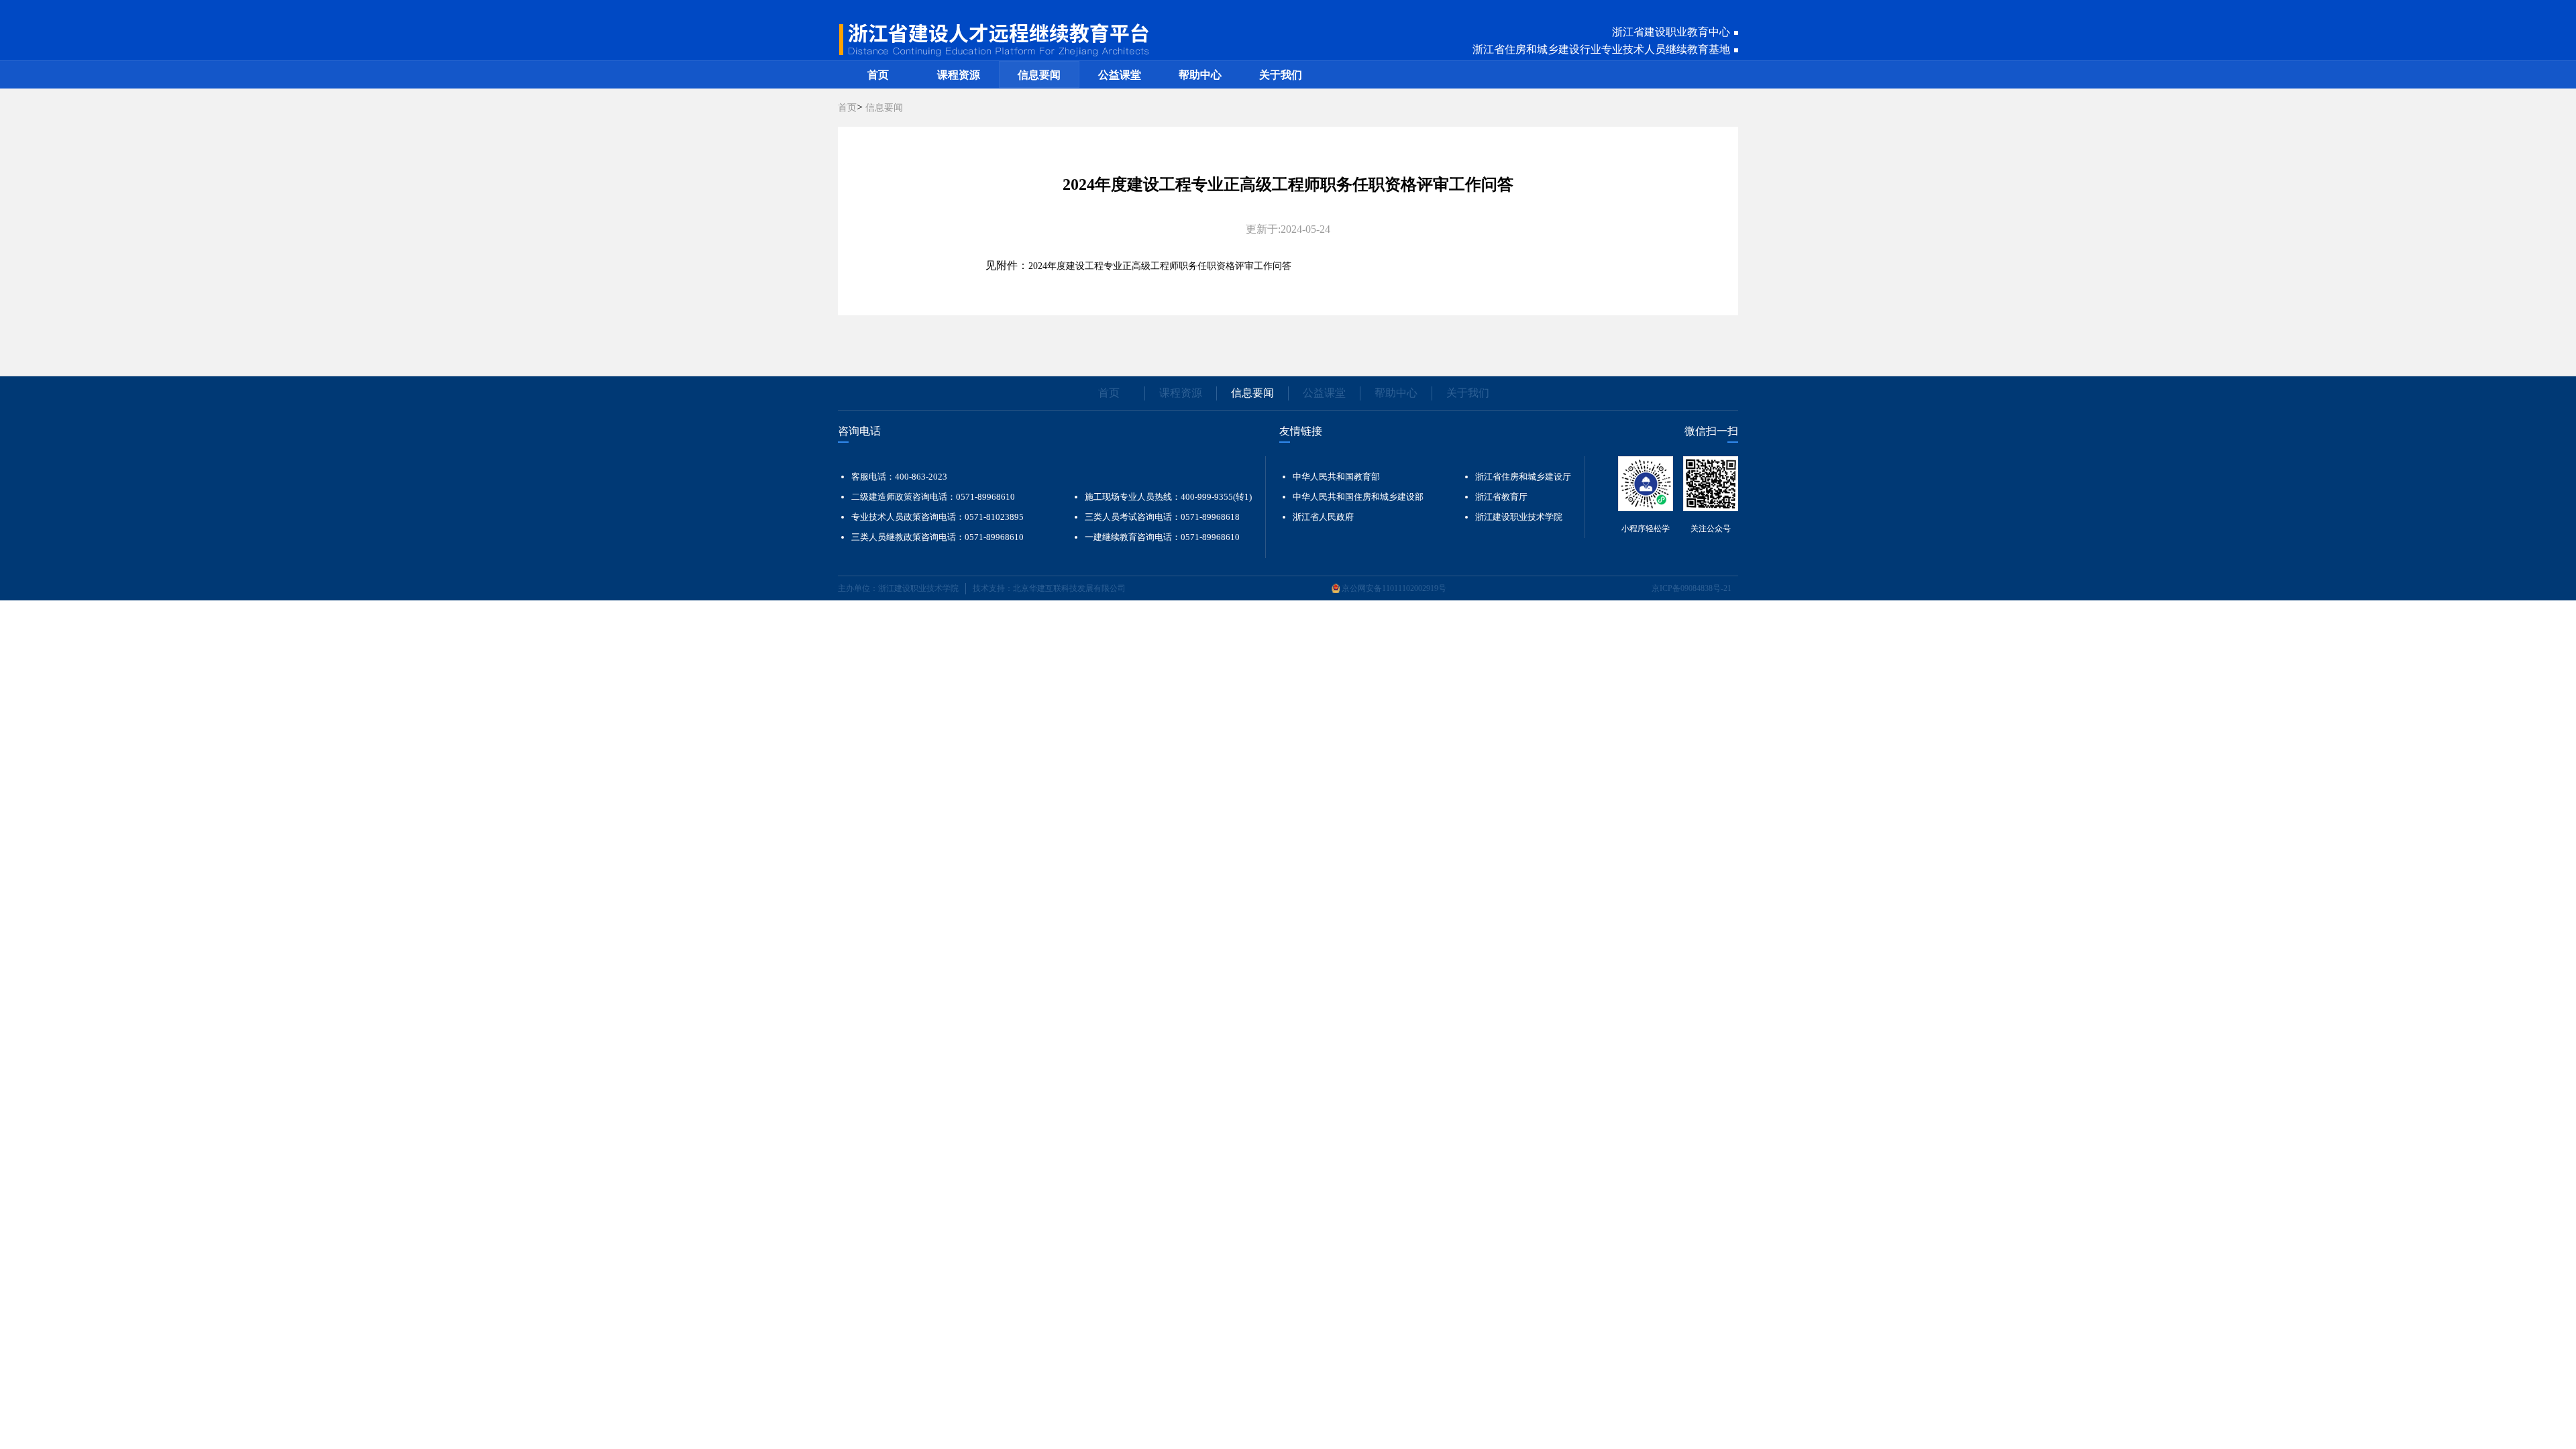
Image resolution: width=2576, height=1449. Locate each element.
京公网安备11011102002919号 (1394, 588)
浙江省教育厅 (1501, 497)
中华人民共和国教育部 (1336, 477)
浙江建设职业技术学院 (1519, 517)
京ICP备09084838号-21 (1692, 588)
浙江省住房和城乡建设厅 (1523, 477)
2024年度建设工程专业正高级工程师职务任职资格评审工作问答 (1160, 266)
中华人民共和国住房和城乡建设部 (1358, 497)
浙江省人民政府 (1323, 517)
